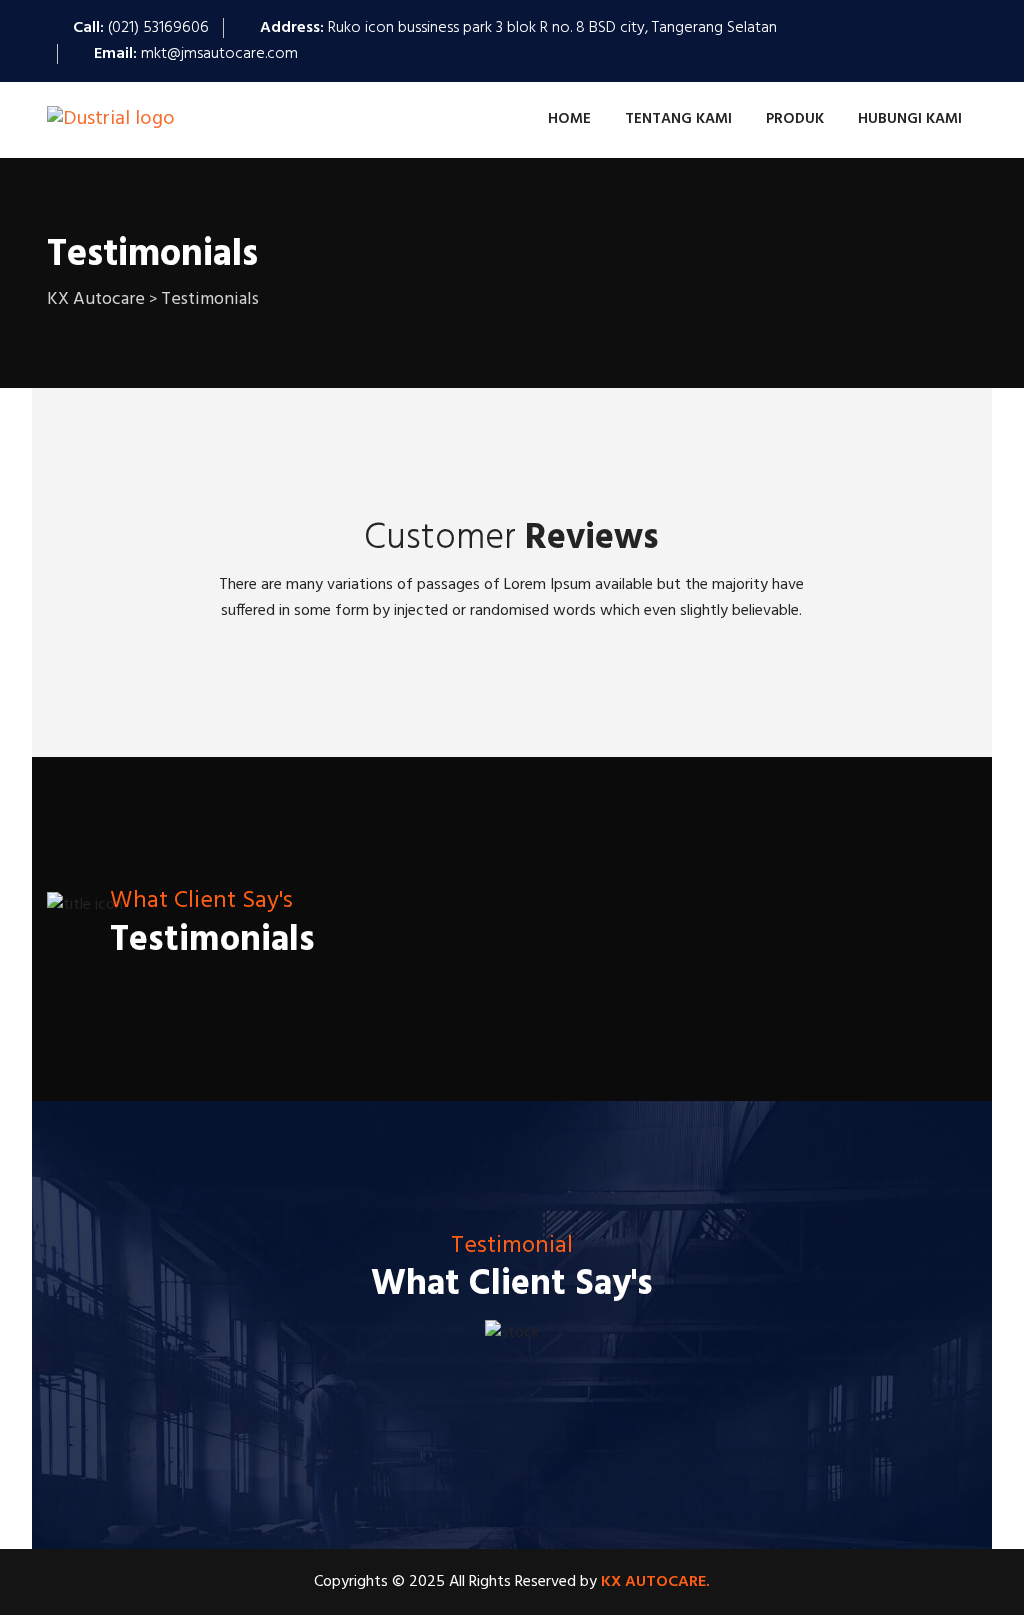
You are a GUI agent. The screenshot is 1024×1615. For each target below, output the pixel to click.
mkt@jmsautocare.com (219, 54)
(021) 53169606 (158, 28)
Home (569, 119)
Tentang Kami (678, 119)
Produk (795, 119)
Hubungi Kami (910, 119)
